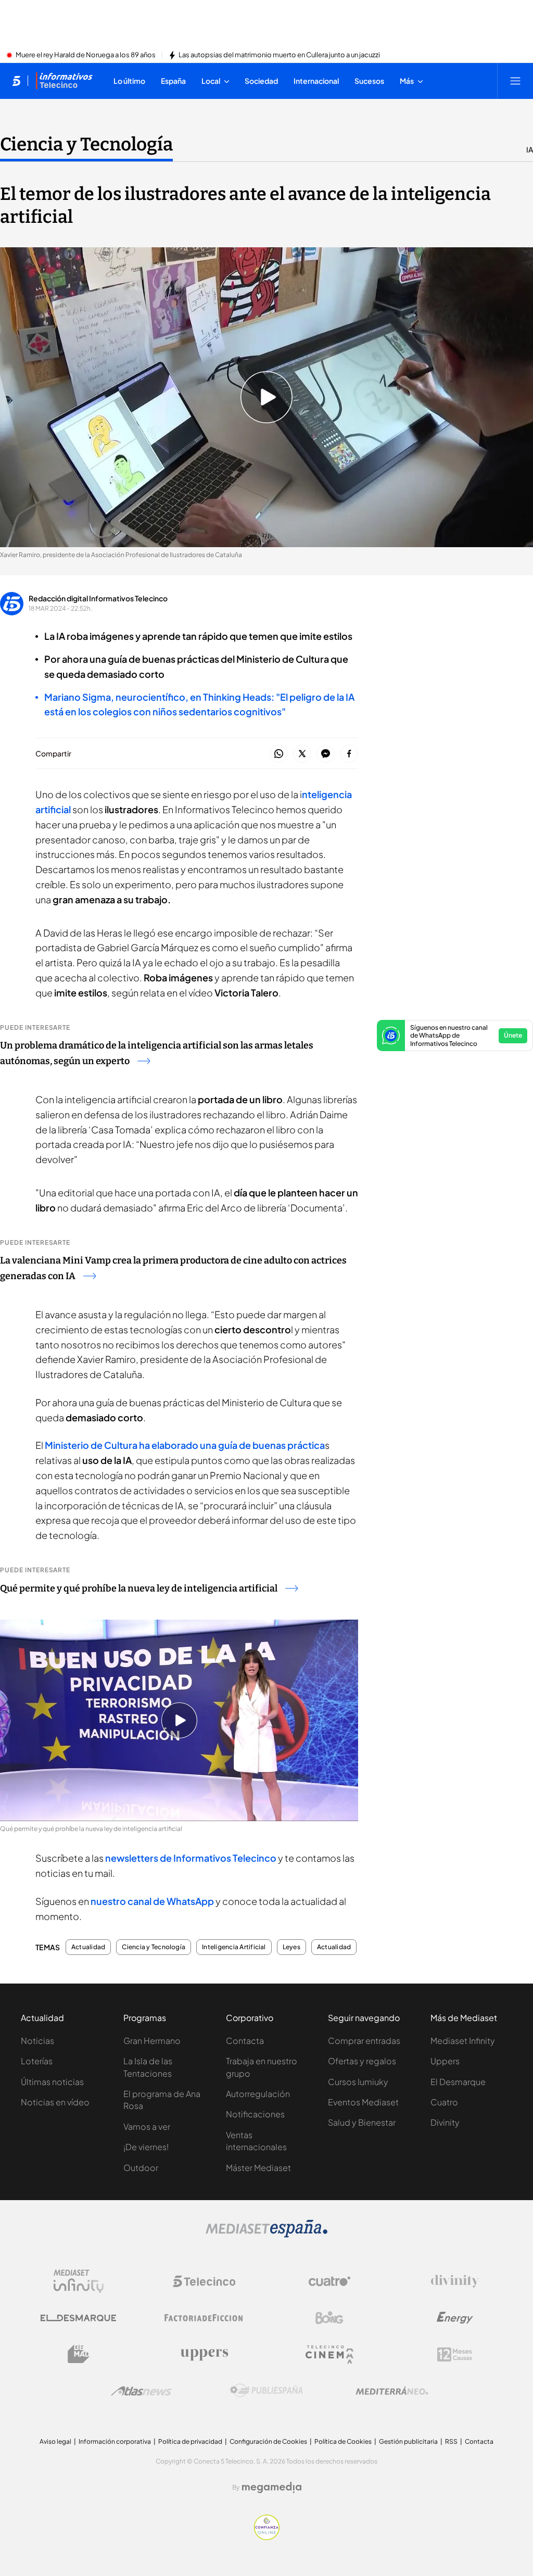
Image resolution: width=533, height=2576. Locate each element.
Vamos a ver (147, 2126)
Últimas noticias (52, 2082)
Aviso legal (55, 2441)
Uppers (445, 2061)
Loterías (37, 2061)
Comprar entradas (364, 2041)
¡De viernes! (146, 2147)
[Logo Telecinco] (204, 2281)
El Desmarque (458, 2082)
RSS (451, 2441)
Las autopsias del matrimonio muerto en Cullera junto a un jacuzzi (279, 55)
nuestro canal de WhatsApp (152, 1901)
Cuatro (444, 2102)
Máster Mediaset (258, 2168)
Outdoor (141, 2168)
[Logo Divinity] (455, 2281)
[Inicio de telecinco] (16, 81)
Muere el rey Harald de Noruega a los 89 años (86, 55)
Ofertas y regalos (362, 2061)
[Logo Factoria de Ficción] (204, 2318)
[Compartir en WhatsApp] (279, 754)
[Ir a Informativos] (64, 81)
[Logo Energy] (455, 2318)
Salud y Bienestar (362, 2122)
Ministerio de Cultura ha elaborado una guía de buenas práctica (185, 1445)
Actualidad (88, 1947)
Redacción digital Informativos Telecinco (98, 598)
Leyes (291, 1947)
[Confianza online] (267, 2537)
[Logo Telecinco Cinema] (329, 2354)
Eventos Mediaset (363, 2102)
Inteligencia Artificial (234, 1947)
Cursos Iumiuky (358, 2082)
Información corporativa (115, 2441)
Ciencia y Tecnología (86, 144)
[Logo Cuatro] (329, 2281)
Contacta (245, 2041)
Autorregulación (258, 2094)
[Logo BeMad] (79, 2354)
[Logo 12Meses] (455, 2354)
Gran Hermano (152, 2041)
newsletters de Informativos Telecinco (191, 1858)
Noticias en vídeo (55, 2102)
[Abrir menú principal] (515, 81)
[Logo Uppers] (204, 2354)
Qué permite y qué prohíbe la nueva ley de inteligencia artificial (139, 1588)
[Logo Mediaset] (266, 2234)
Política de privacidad (190, 2441)
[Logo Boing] (329, 2318)
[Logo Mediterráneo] (392, 2391)
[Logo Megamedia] (272, 2487)
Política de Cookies (343, 2441)
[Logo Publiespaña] (266, 2391)
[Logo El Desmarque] (78, 2318)
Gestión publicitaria (408, 2441)
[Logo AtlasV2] (141, 2391)
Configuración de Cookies (268, 2441)
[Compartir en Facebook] (349, 754)
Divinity (445, 2122)
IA (530, 149)
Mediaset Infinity (463, 2041)
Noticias (37, 2041)
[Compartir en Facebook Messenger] (326, 754)
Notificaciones (255, 2114)
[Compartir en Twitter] (302, 754)
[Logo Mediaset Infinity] (79, 2281)
